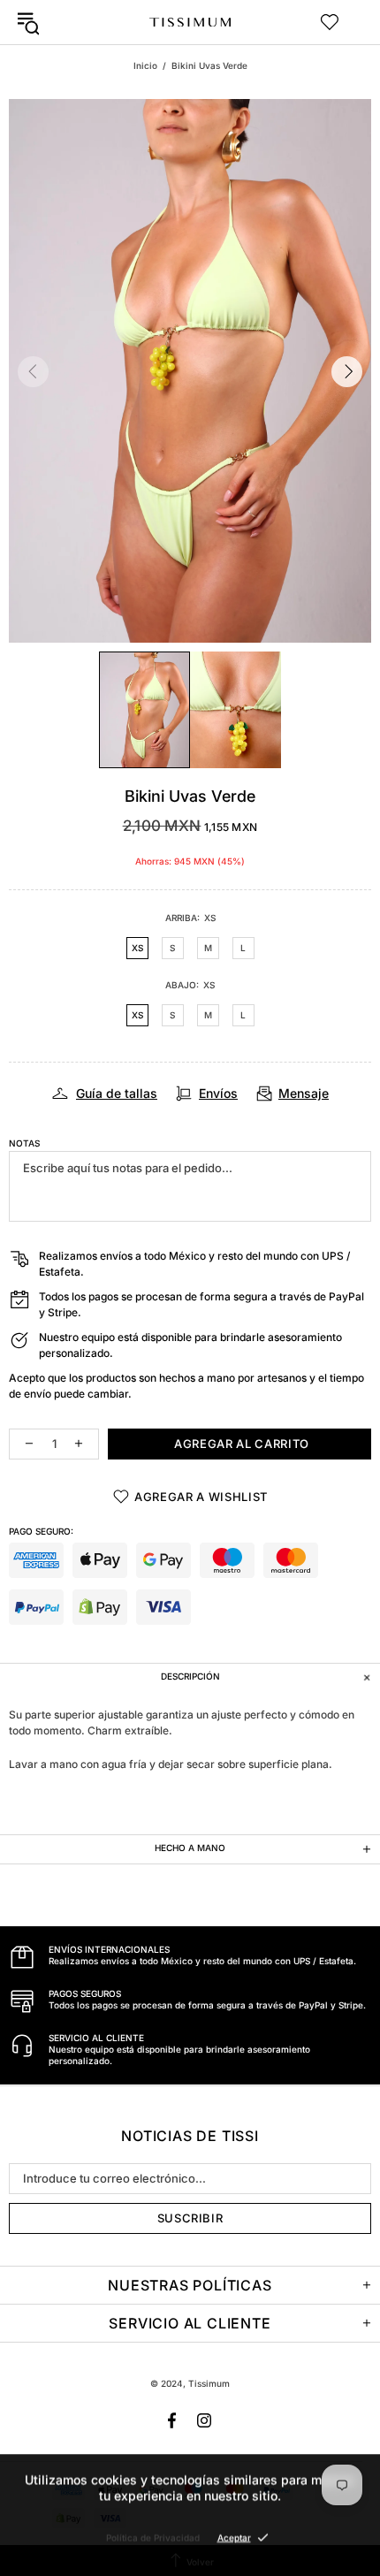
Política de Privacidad (153, 2537)
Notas (24, 1143)
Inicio (145, 65)
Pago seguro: (41, 1531)
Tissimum (190, 22)
